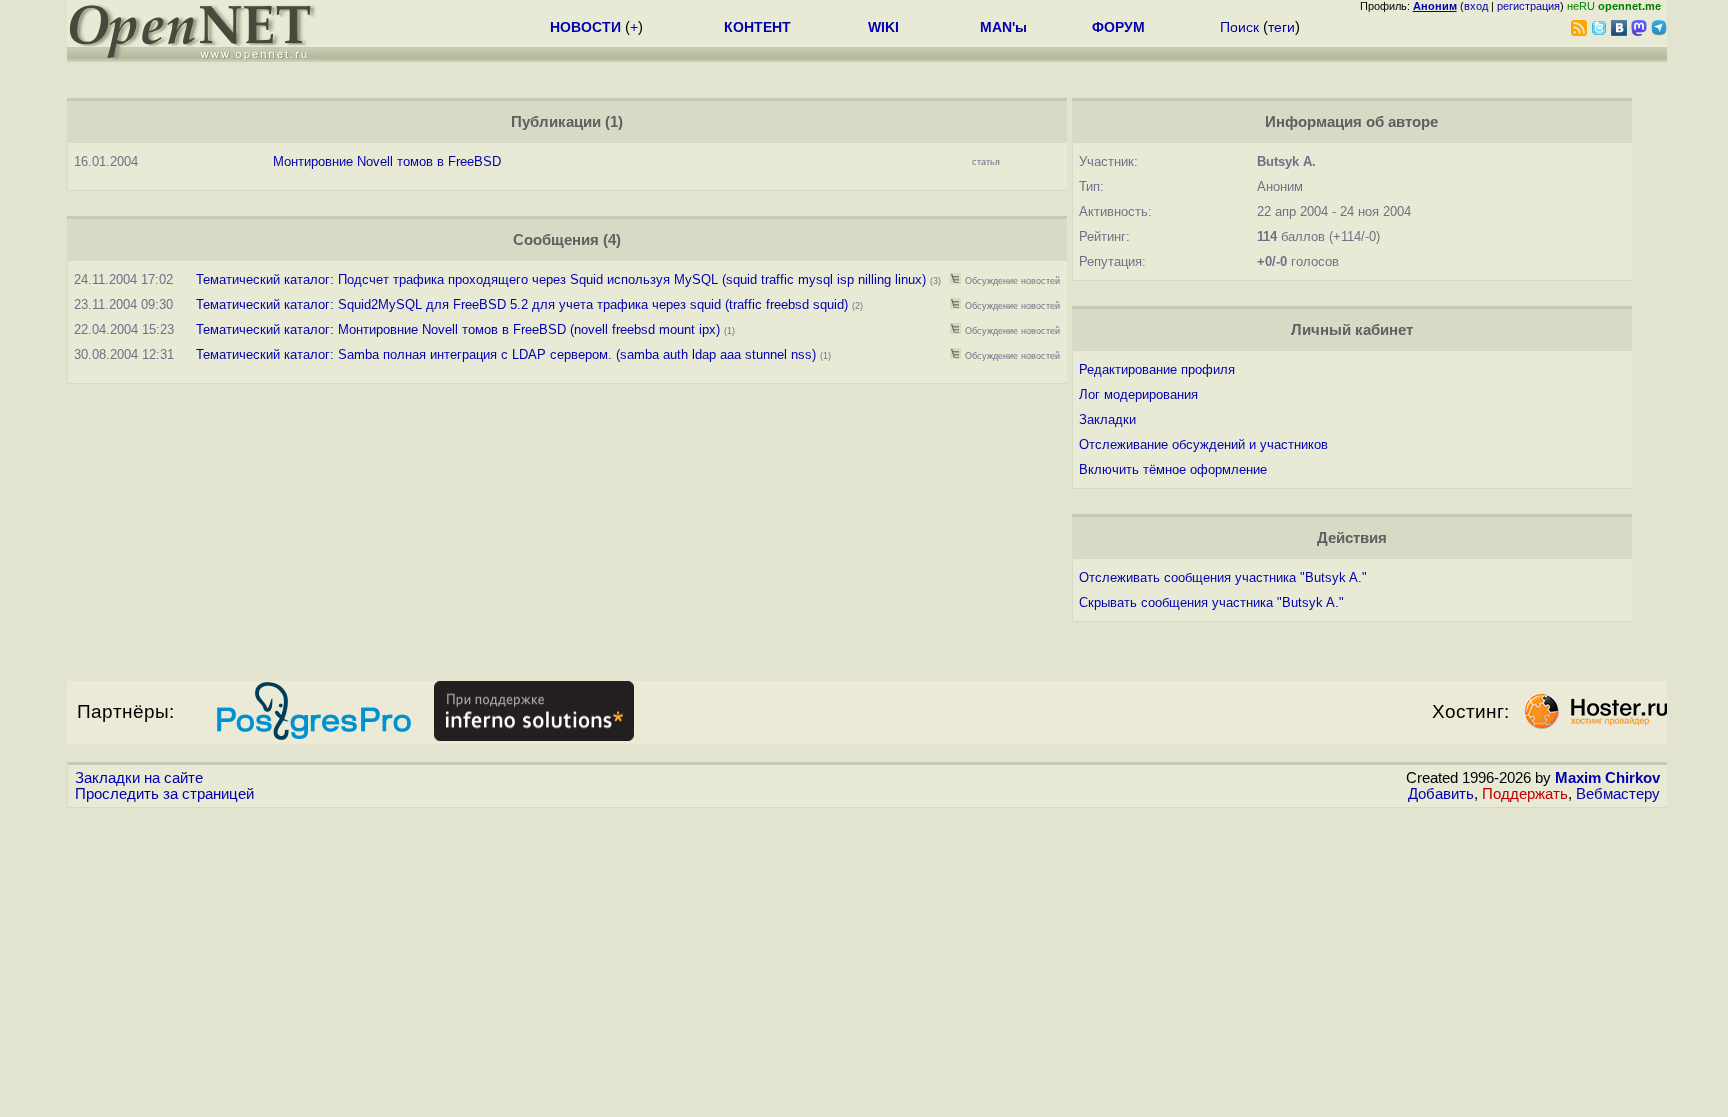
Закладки (1107, 419)
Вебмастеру (1618, 794)
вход (1476, 6)
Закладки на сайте (139, 778)
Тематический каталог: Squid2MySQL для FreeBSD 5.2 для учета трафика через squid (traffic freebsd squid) (522, 304)
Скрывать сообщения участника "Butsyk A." (1211, 602)
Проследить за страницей (164, 794)
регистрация (1528, 6)
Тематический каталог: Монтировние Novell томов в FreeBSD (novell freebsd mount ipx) (458, 329)
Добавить (1441, 794)
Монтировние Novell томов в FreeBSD (387, 161)
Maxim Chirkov (1607, 778)
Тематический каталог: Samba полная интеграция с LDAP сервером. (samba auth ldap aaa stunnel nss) (506, 354)
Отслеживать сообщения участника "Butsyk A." (1223, 577)
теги (1281, 27)
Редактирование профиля (1157, 369)
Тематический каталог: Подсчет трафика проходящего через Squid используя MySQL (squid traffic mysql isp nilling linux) (561, 279)
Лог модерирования (1138, 394)
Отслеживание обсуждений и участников (1203, 444)
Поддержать (1525, 794)
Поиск (1239, 27)
